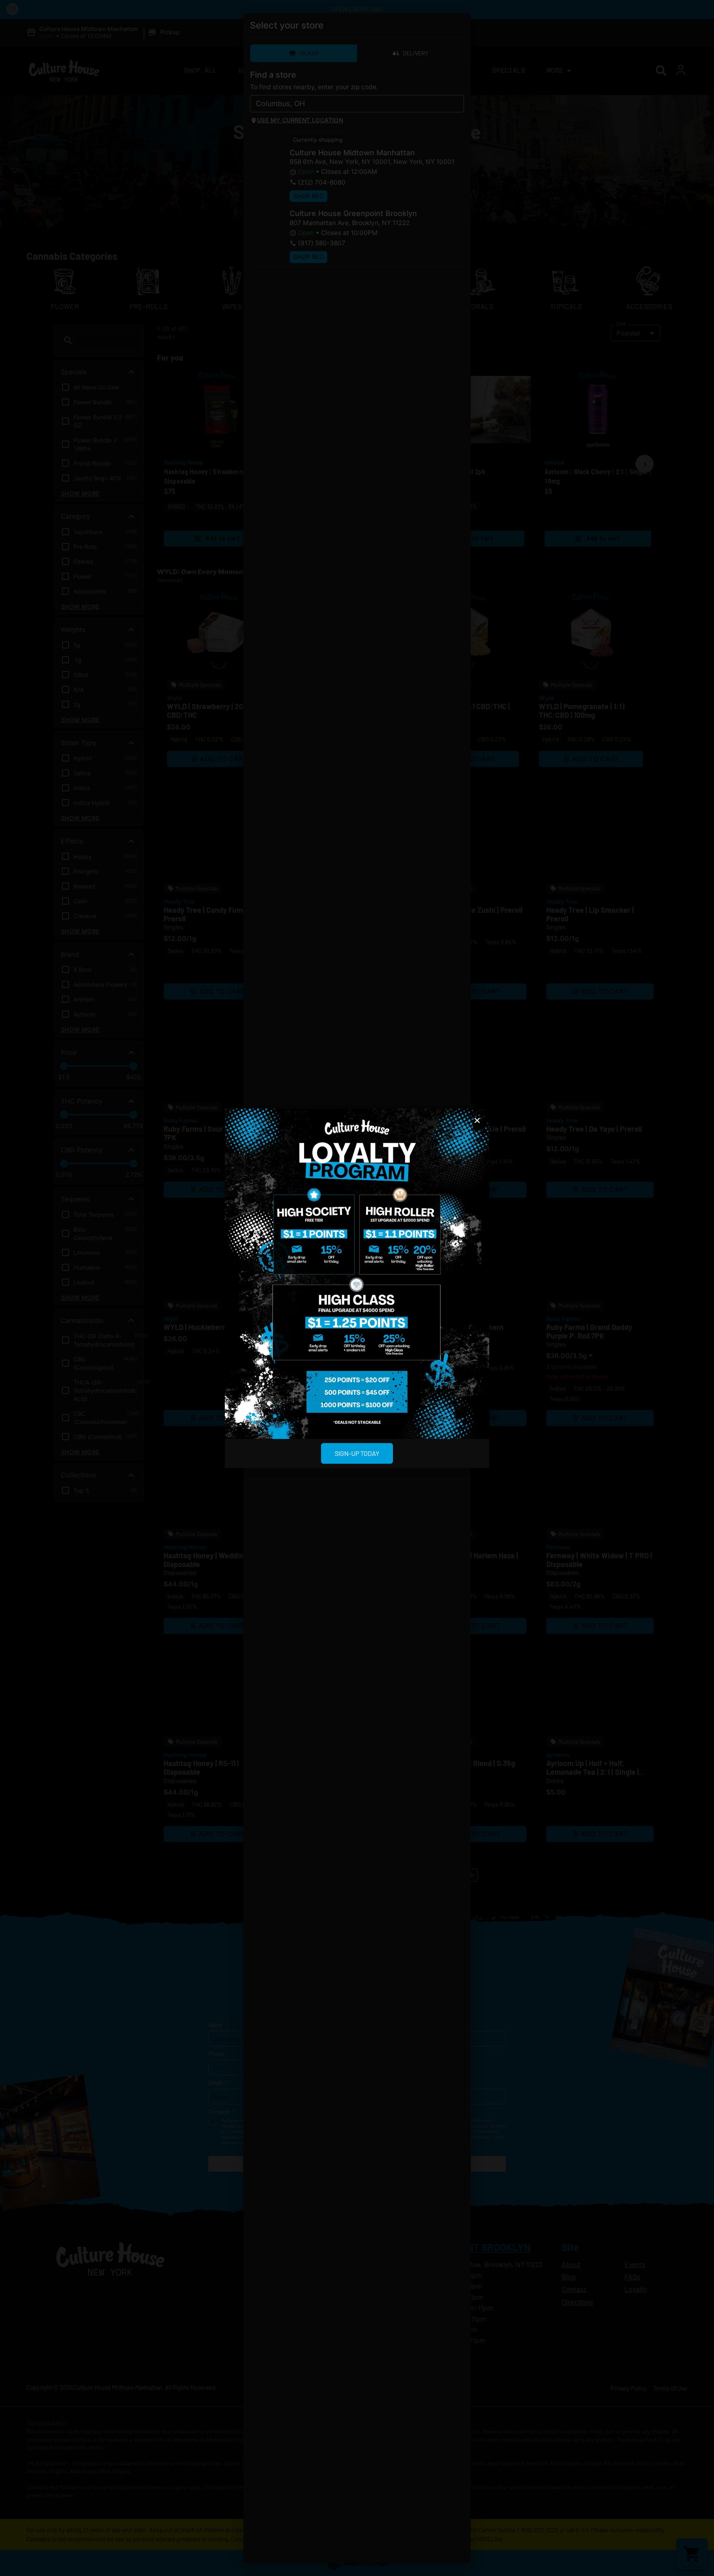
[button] (477, 1121)
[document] (357, 1288)
